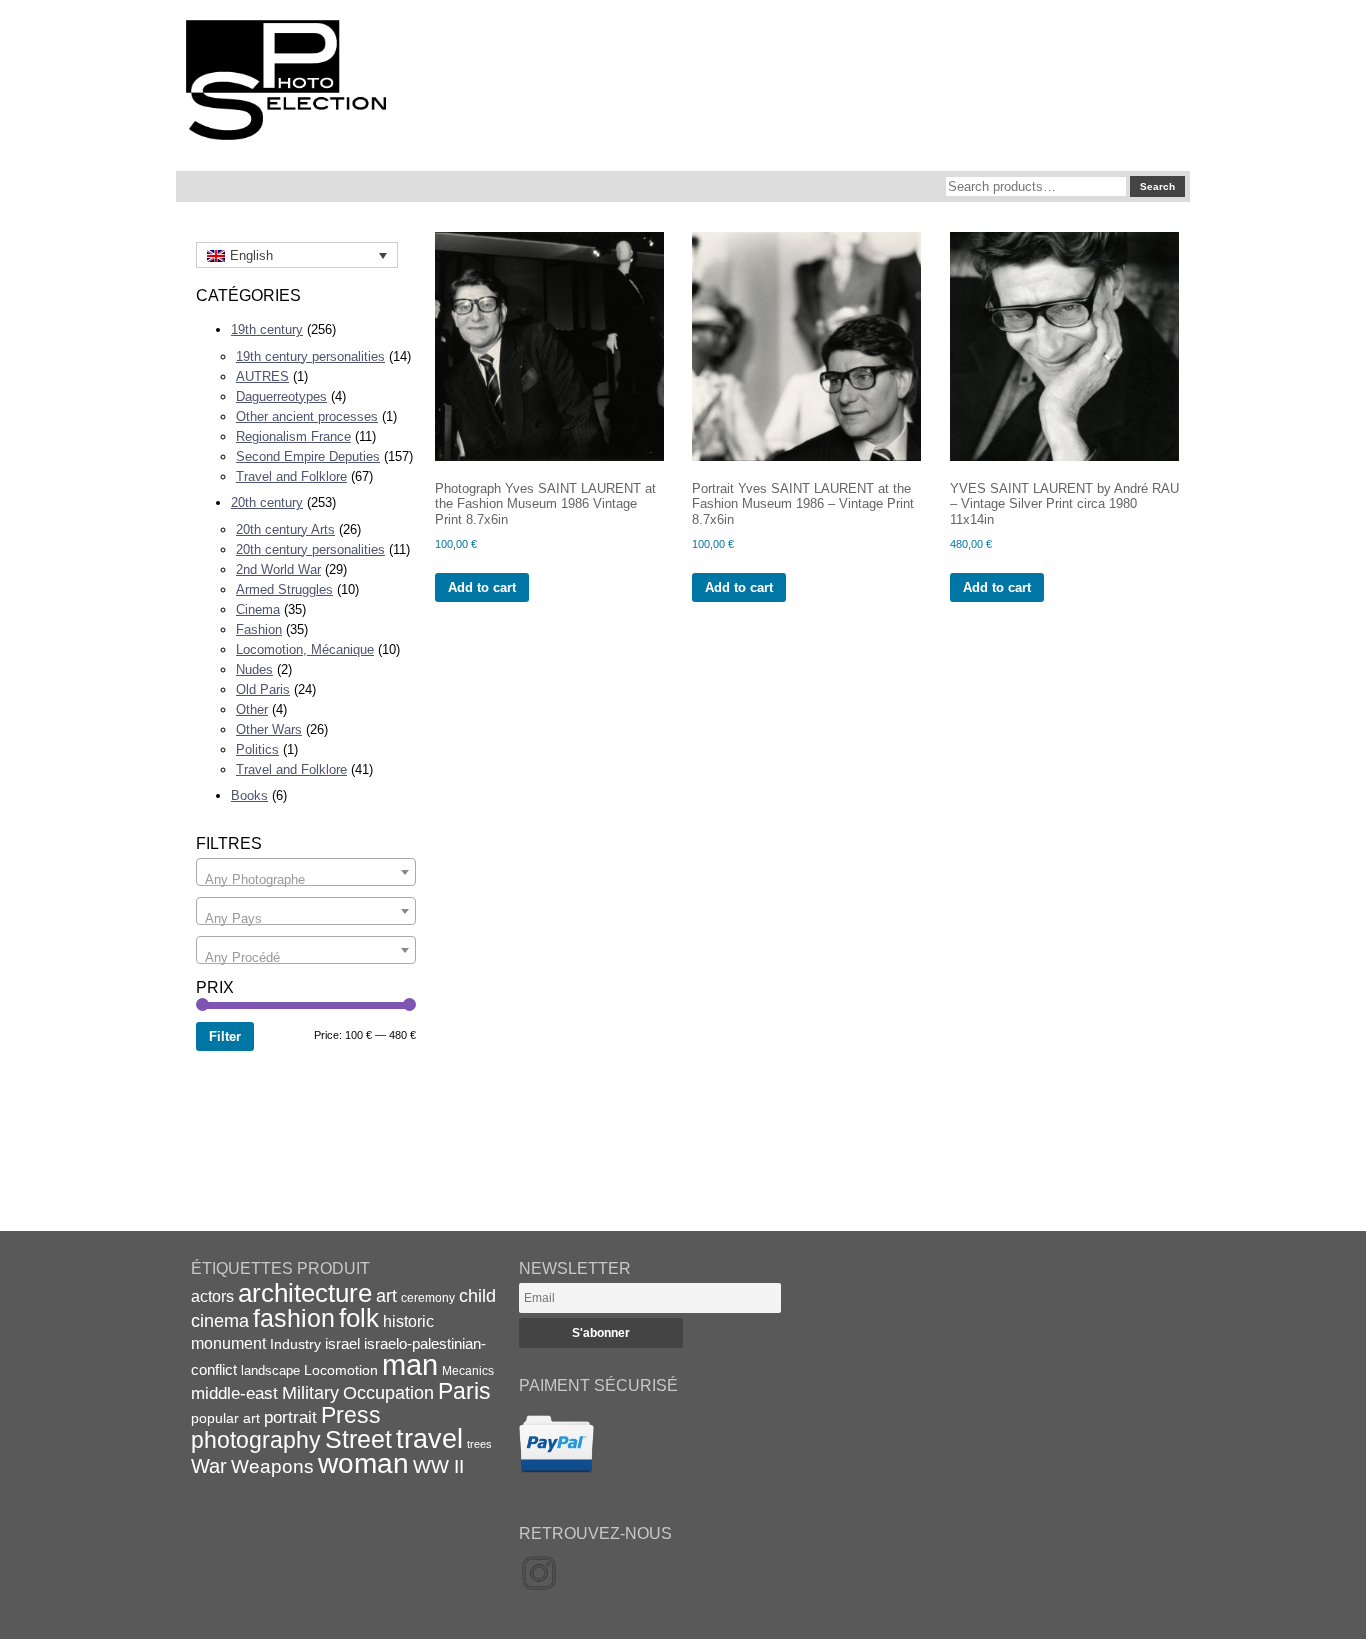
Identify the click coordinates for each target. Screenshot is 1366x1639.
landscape (270, 1370)
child (477, 1296)
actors (212, 1296)
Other (252, 709)
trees (479, 1444)
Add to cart (482, 587)
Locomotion (341, 1370)
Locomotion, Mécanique (305, 649)
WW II (438, 1466)
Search (1157, 186)
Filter (225, 1036)
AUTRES (262, 376)
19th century (267, 329)
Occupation (388, 1393)
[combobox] (306, 872)
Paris (464, 1391)
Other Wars (269, 729)
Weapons (272, 1466)
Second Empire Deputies (308, 456)
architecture (305, 1293)
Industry (295, 1344)
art (386, 1296)
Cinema (258, 609)
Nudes (254, 669)
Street (358, 1439)
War (209, 1466)
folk (359, 1318)
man (410, 1364)
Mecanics (468, 1370)
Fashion (259, 629)
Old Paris (263, 689)
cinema (220, 1321)
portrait (290, 1417)
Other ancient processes (307, 416)
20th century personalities (310, 549)
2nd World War (278, 569)
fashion (294, 1318)
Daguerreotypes (281, 396)
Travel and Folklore (291, 476)
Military (310, 1393)
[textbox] (306, 879)
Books (249, 795)
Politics (257, 749)
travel (429, 1439)
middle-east (234, 1393)
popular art (225, 1418)
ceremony (428, 1298)
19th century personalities (310, 356)
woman (363, 1463)
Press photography (286, 1427)
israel (342, 1343)
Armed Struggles (284, 589)
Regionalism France (293, 436)
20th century (267, 502)
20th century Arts (285, 529)
